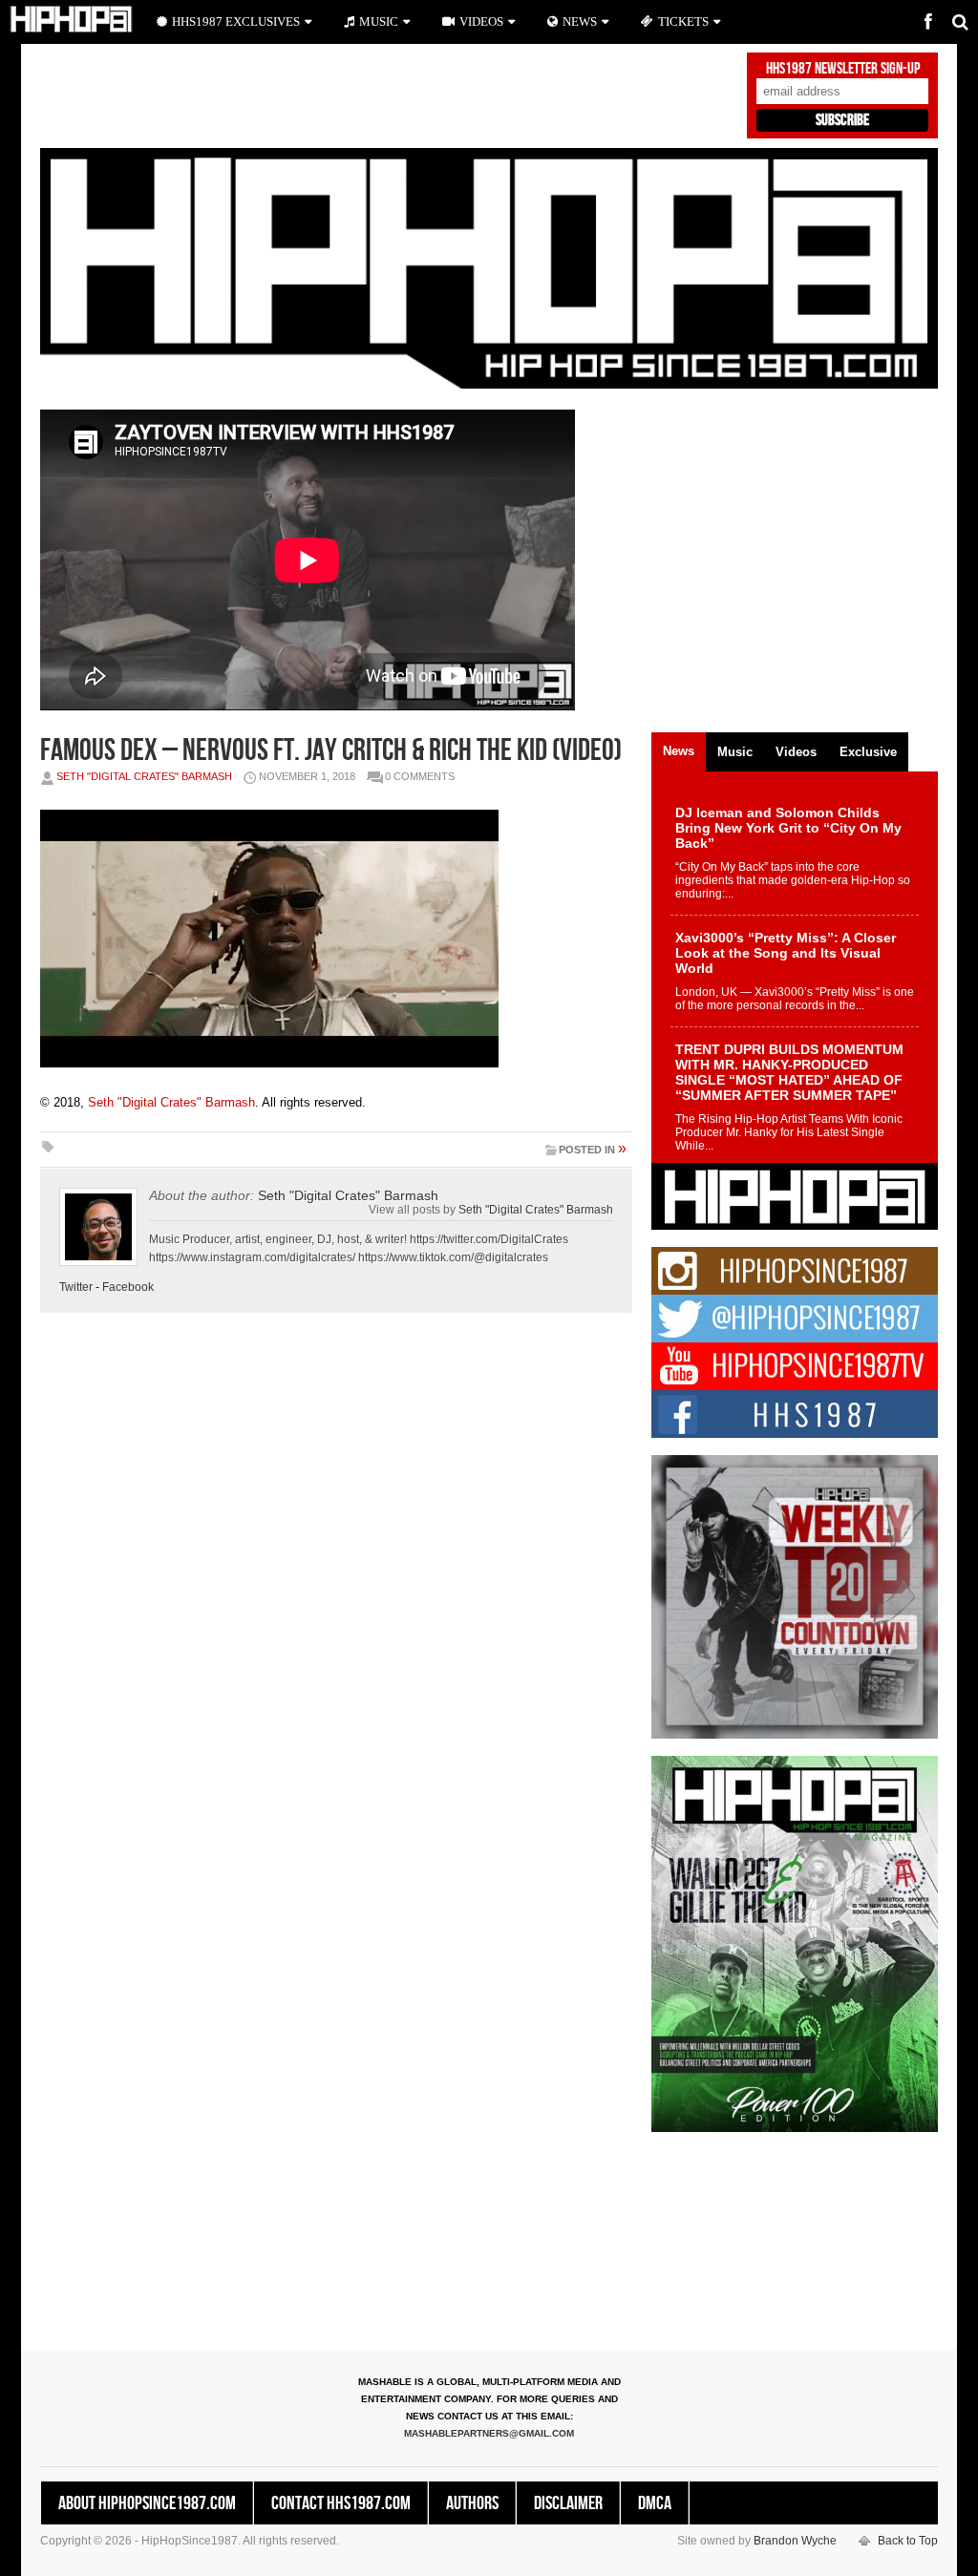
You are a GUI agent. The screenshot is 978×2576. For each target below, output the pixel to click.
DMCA (655, 2503)
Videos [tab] (796, 752)
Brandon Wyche (795, 2541)
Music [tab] (735, 752)
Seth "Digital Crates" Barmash (144, 776)
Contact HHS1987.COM (341, 2503)
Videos (481, 21)
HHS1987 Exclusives (236, 21)
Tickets (683, 21)
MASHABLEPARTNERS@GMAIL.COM (489, 2433)
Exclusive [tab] (868, 752)
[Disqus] (336, 1594)
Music (379, 21)
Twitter (76, 1287)
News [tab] (679, 751)
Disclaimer (568, 2503)
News (580, 21)
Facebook (128, 1287)
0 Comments (420, 776)
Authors (472, 2503)
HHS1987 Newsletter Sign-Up (843, 69)
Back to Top (908, 2541)
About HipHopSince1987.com (147, 2503)
